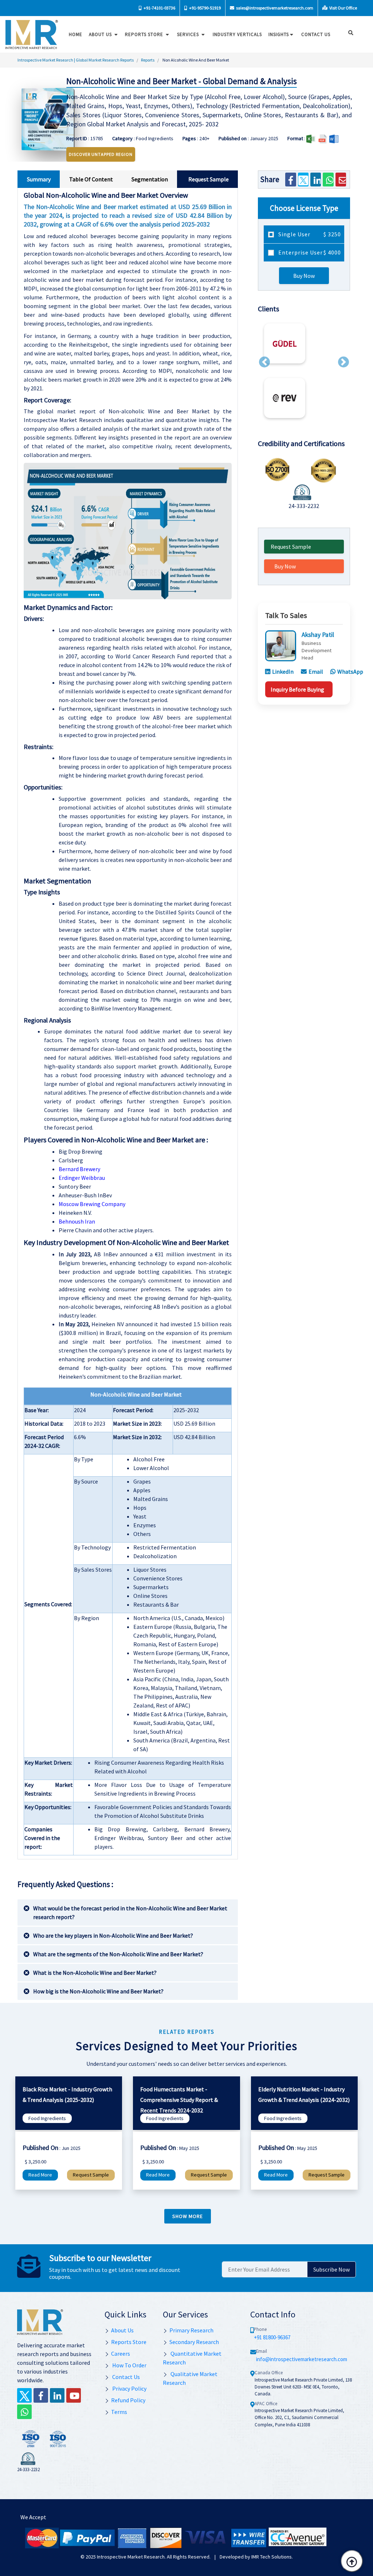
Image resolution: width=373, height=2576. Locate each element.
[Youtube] (74, 2395)
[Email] (341, 180)
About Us (101, 34)
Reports (148, 60)
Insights (279, 34)
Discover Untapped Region (101, 154)
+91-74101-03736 (159, 8)
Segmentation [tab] (150, 179)
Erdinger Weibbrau (82, 1178)
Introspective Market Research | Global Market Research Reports (76, 60)
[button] (264, 362)
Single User (309, 234)
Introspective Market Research (131, 2557)
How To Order (129, 2365)
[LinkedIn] (316, 180)
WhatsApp (350, 671)
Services (189, 34)
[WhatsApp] (328, 180)
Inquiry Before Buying (297, 689)
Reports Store (145, 34)
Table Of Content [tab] (91, 179)
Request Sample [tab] (209, 179)
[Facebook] (290, 180)
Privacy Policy (129, 2388)
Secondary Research (194, 2342)
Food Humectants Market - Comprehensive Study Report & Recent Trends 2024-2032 (179, 2100)
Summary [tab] (39, 179)
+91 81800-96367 (272, 2337)
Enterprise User (309, 252)
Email (316, 671)
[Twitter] (303, 180)
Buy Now (304, 276)
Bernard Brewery (79, 1169)
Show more (188, 2216)
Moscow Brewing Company (92, 1204)
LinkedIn (283, 671)
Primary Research (191, 2330)
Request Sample (291, 547)
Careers (121, 2354)
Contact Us (125, 2377)
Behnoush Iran (77, 1221)
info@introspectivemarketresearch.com (302, 2359)
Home (76, 34)
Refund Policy (128, 2400)
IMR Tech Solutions (272, 2557)
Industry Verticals (237, 34)
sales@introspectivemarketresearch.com (274, 8)
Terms (119, 2412)
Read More (40, 2175)
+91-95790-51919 (205, 8)
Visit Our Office (343, 8)
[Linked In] (57, 2395)
